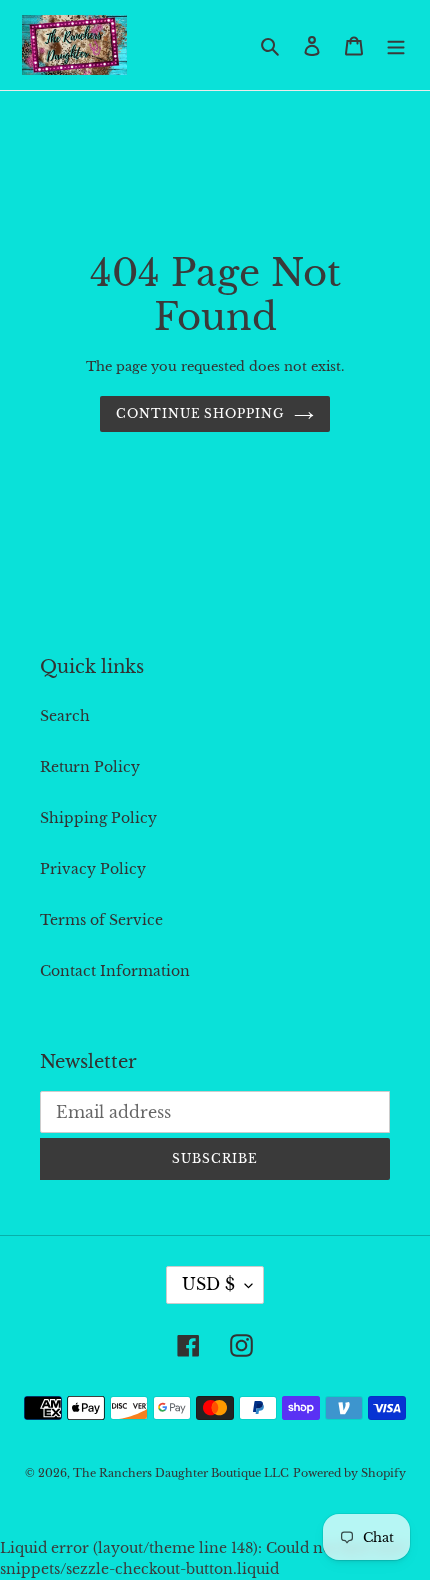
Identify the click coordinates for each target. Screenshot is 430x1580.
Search (65, 716)
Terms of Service (101, 920)
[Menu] (396, 44)
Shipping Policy (98, 818)
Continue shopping (200, 413)
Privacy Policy (93, 869)
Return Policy (90, 767)
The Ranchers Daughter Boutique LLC (181, 1473)
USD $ (208, 1284)
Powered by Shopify (349, 1473)
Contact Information (115, 971)
